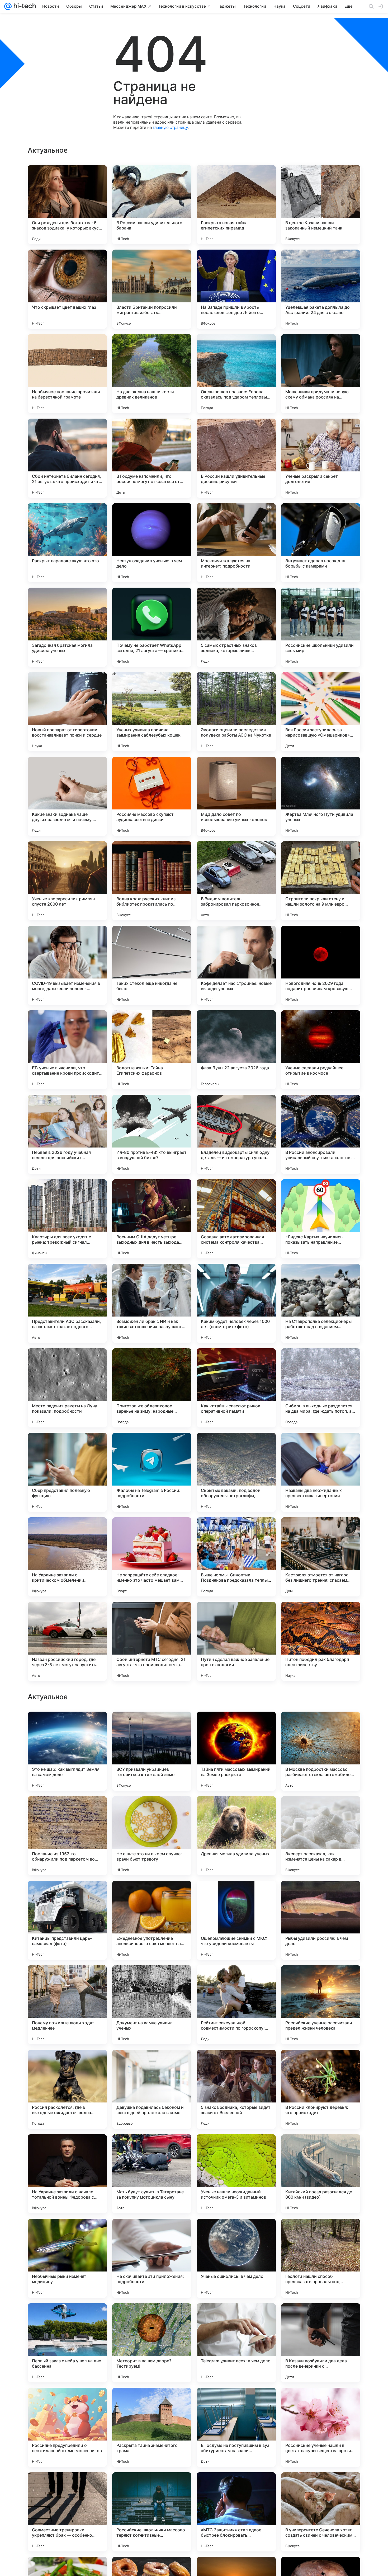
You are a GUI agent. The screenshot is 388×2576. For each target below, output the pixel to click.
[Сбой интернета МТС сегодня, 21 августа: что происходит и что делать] (152, 1641)
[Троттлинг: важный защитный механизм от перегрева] (67, 1810)
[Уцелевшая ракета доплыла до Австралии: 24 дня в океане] (321, 289)
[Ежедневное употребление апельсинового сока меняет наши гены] (152, 2258)
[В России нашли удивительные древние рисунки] (236, 458)
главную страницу (170, 127)
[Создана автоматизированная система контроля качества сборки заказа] (236, 1219)
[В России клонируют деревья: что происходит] (321, 2427)
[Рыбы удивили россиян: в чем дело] (321, 2258)
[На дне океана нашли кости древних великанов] (152, 374)
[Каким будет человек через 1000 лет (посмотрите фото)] (236, 1303)
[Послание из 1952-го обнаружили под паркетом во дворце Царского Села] (67, 2174)
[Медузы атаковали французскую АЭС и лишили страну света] (236, 1895)
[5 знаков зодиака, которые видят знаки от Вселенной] (236, 2427)
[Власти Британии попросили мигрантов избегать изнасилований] (152, 289)
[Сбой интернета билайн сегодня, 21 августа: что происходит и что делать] (67, 458)
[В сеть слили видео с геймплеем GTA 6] (236, 1810)
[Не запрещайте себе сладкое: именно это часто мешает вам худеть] (152, 1557)
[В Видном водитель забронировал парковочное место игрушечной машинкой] (236, 881)
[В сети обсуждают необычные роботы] (321, 1895)
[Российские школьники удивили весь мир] (321, 627)
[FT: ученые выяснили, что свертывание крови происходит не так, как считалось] (67, 1050)
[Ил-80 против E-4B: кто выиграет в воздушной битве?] (152, 1134)
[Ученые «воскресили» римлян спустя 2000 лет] (67, 881)
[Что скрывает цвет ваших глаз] (67, 289)
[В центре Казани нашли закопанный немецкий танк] (321, 205)
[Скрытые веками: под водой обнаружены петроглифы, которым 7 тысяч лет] (236, 1472)
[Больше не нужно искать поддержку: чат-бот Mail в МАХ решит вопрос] (321, 1810)
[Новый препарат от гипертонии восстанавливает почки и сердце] (67, 712)
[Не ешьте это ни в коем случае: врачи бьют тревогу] (152, 2174)
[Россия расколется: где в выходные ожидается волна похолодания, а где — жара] (67, 2427)
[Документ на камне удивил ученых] (152, 2343)
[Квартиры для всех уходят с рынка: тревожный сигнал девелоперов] (67, 1219)
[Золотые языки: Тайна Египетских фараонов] (152, 1050)
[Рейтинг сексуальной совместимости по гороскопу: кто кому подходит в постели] (236, 2343)
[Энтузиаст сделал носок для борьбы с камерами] (321, 543)
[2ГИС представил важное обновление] (152, 1726)
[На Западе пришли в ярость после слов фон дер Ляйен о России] (236, 289)
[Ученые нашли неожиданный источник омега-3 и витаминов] (236, 2512)
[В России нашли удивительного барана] (152, 205)
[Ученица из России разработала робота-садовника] (236, 1726)
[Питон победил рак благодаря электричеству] (321, 1641)
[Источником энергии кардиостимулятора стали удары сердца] (152, 1810)
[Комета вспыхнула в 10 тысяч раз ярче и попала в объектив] (236, 1979)
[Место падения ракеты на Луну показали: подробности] (67, 1388)
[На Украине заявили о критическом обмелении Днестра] (67, 1557)
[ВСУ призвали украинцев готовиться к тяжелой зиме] (152, 2089)
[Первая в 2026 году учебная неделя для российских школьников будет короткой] (67, 1134)
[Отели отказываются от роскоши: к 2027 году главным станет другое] (321, 1726)
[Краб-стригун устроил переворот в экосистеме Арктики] (67, 1979)
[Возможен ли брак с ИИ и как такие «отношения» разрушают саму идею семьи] (152, 1303)
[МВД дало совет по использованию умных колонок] (236, 796)
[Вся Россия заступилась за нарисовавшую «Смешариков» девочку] (321, 712)
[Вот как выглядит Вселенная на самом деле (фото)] (152, 1895)
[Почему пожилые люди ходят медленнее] (67, 2343)
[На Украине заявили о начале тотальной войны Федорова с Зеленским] (67, 2512)
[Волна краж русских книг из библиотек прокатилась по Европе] (152, 881)
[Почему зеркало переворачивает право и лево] (152, 1979)
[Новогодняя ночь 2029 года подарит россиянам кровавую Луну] (321, 965)
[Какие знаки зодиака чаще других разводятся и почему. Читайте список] (67, 796)
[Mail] (8, 6)
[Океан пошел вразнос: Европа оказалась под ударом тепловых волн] (236, 374)
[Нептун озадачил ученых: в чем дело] (152, 543)
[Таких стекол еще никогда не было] (152, 965)
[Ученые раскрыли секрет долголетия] (321, 458)
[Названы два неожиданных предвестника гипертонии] (321, 1472)
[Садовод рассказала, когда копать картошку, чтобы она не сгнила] (321, 1979)
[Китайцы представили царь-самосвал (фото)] (67, 2258)
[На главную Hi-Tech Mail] (24, 6)
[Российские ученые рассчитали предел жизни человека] (321, 2343)
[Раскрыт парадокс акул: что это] (67, 543)
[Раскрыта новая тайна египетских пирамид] (236, 205)
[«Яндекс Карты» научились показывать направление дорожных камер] (321, 1219)
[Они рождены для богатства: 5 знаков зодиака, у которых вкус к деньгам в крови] (67, 205)
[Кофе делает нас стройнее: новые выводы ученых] (236, 965)
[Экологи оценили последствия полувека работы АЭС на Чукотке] (236, 712)
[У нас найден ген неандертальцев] (67, 1726)
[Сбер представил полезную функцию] (67, 1472)
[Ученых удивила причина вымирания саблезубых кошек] (152, 712)
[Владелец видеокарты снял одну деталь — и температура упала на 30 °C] (236, 1134)
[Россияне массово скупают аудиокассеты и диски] (152, 796)
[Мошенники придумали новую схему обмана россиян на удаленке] (321, 374)
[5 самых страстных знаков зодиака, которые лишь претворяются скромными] (236, 627)
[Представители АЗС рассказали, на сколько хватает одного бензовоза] (67, 1303)
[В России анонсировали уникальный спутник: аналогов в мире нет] (321, 1134)
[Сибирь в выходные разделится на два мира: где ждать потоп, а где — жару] (321, 1388)
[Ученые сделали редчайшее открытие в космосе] (321, 1050)
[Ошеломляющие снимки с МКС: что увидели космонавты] (236, 2258)
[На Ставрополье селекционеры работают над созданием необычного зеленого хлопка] (321, 1303)
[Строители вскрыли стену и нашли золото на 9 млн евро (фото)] (321, 881)
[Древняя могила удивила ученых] (236, 2174)
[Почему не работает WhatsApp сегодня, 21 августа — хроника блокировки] (152, 627)
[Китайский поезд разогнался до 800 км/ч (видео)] (321, 2512)
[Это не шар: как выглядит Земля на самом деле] (67, 2089)
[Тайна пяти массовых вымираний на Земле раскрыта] (236, 2089)
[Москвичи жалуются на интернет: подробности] (236, 543)
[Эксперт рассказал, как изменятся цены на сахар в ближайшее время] (321, 2174)
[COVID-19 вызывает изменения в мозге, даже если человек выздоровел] (67, 965)
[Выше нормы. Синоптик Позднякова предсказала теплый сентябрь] (236, 1557)
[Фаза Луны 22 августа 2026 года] (236, 1050)
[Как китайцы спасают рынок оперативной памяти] (236, 1388)
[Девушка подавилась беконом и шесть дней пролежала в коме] (152, 2427)
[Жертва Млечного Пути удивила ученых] (321, 796)
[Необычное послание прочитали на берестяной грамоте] (67, 374)
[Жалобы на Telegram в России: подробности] (152, 1472)
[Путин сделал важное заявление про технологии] (236, 1641)
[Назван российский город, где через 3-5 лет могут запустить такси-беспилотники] (67, 1641)
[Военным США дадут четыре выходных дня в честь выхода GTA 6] (152, 1219)
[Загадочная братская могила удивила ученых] (67, 627)
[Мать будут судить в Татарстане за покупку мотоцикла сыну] (152, 2512)
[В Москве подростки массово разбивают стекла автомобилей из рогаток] (321, 2089)
